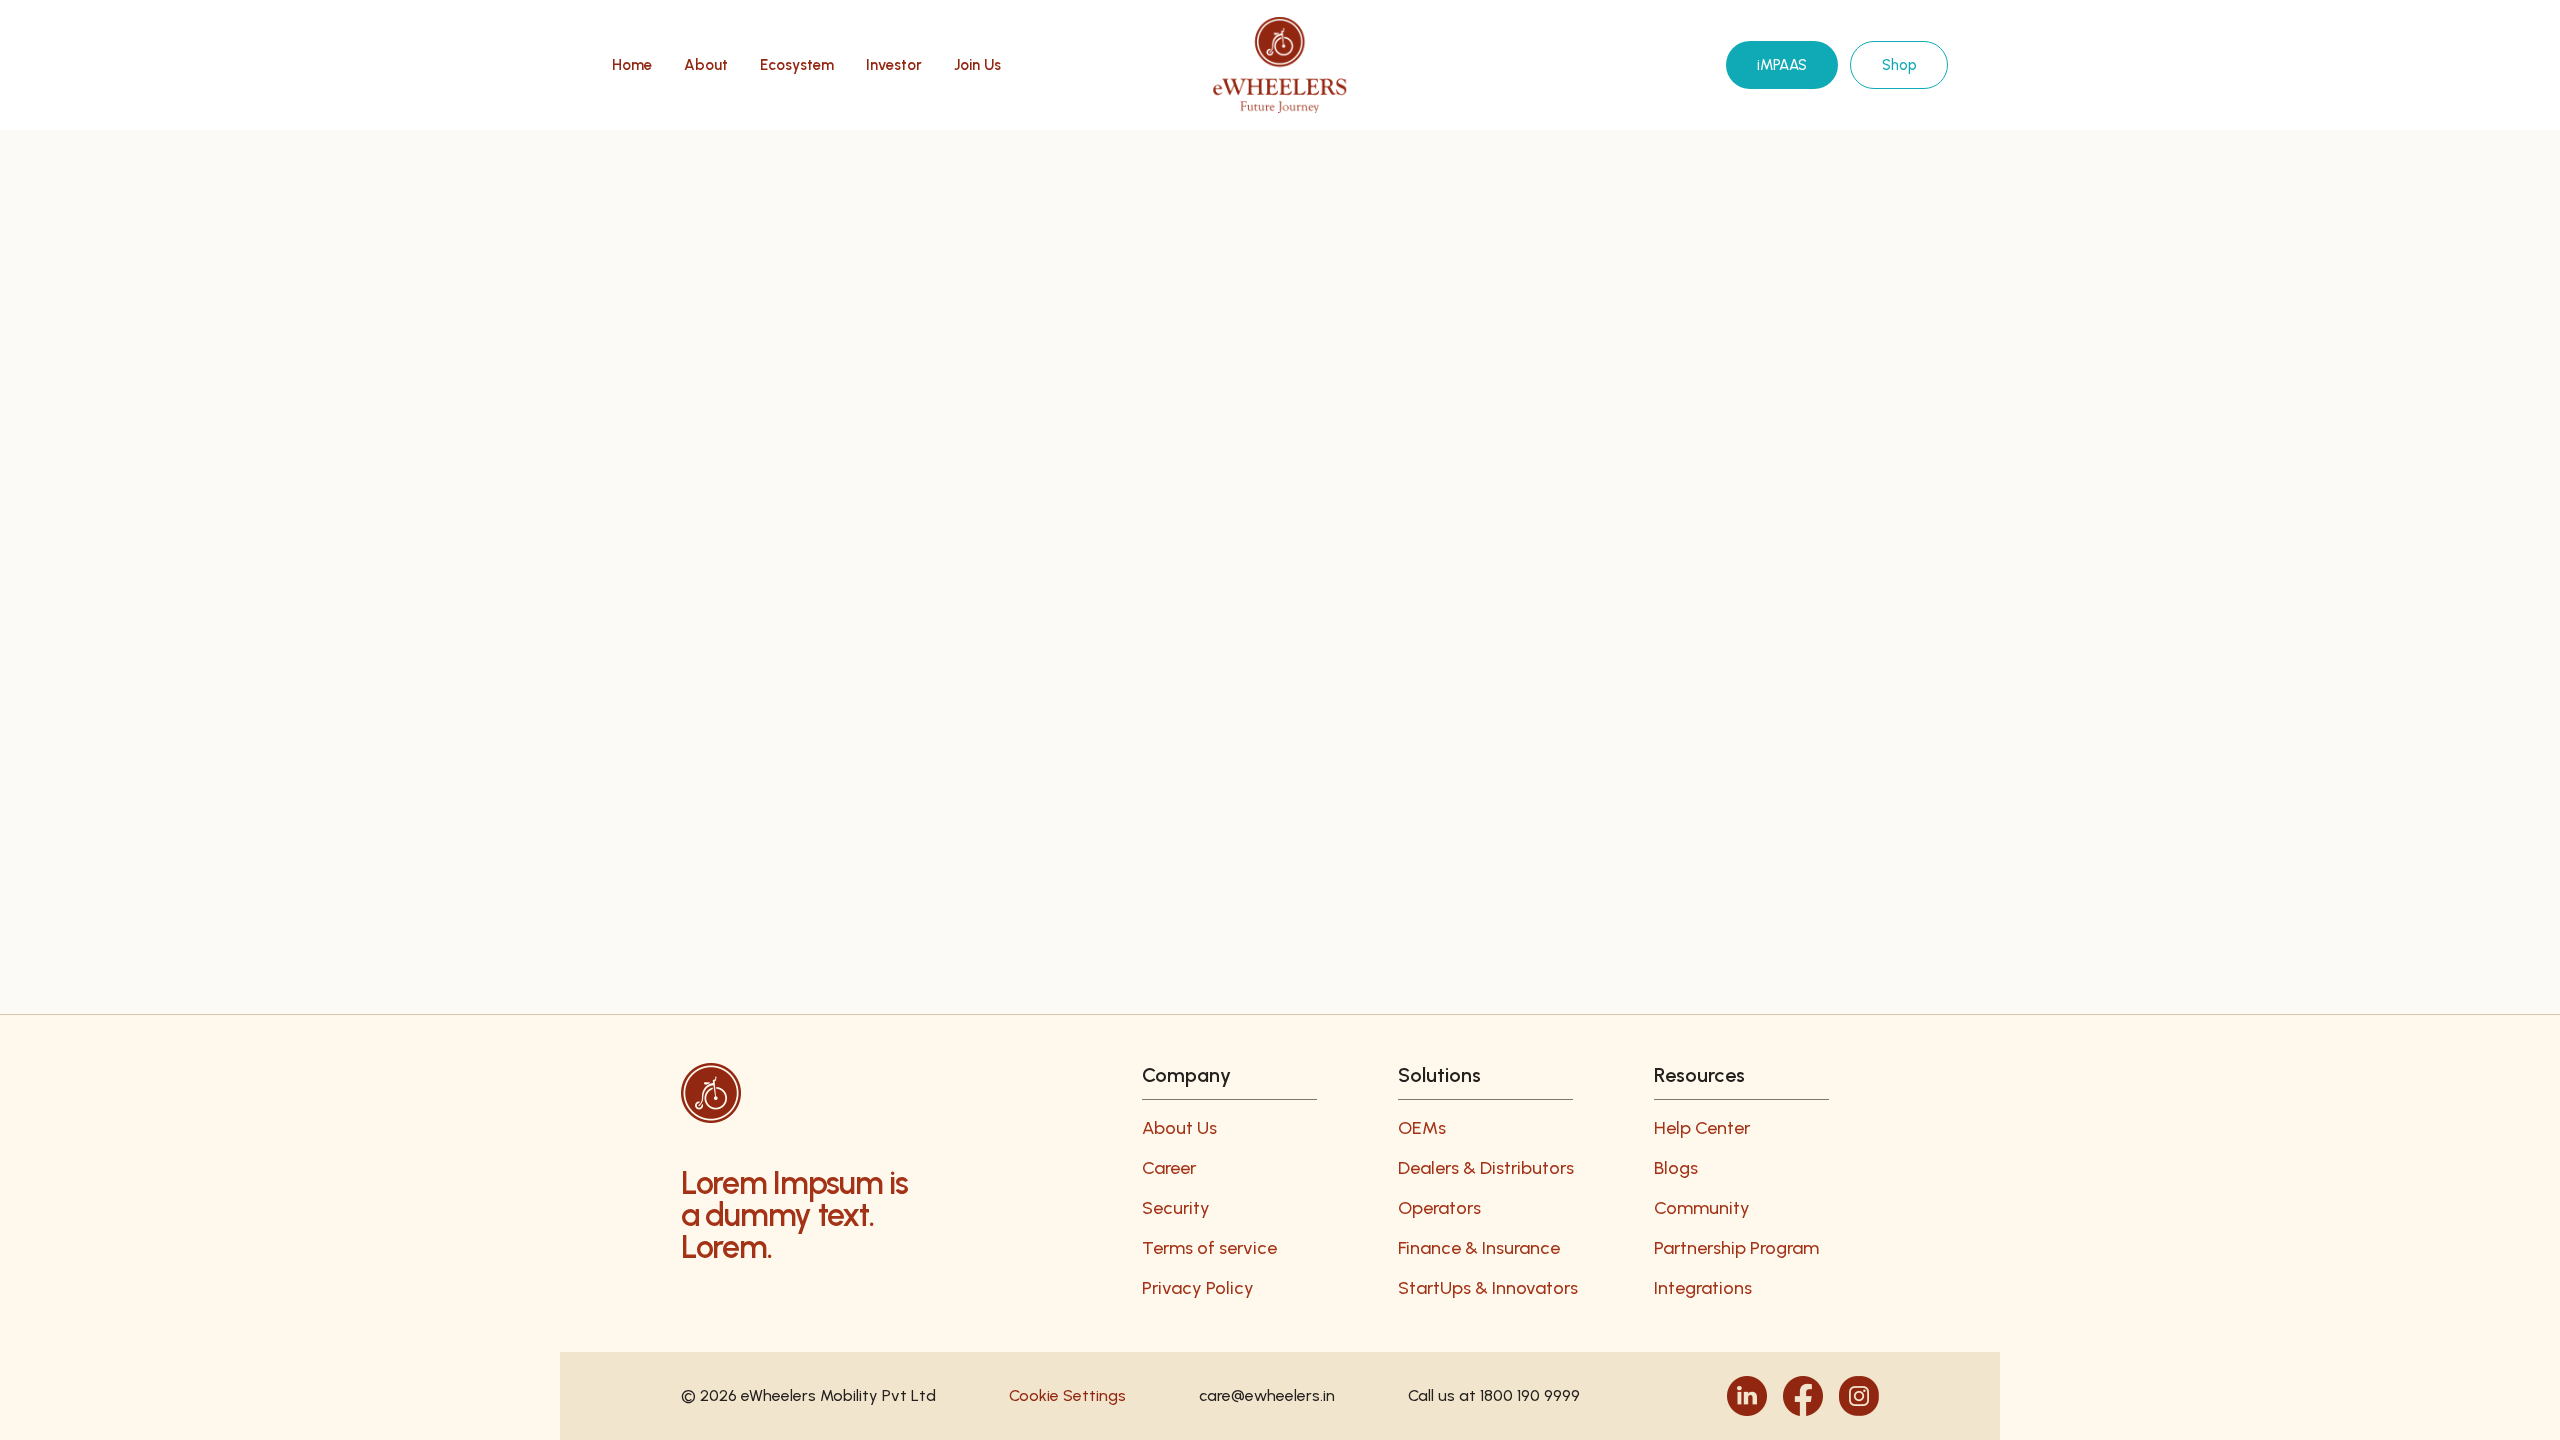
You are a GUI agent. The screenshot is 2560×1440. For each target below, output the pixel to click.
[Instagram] (1859, 1396)
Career (1169, 1168)
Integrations (1703, 1288)
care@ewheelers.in (1267, 1395)
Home (632, 65)
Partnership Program (1736, 1248)
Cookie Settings (1067, 1395)
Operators (1439, 1208)
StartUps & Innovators (1488, 1288)
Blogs (1676, 1168)
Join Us (977, 65)
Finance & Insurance (1479, 1248)
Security (1176, 1208)
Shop (1899, 65)
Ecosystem (797, 65)
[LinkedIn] (1747, 1396)
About (706, 65)
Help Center (1702, 1128)
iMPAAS (1782, 65)
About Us (1179, 1128)
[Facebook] (1803, 1396)
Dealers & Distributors (1486, 1168)
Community (1702, 1208)
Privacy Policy (1198, 1288)
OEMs (1422, 1128)
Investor (894, 65)
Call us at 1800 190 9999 (1494, 1395)
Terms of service (1209, 1248)
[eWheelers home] (1279, 65)
